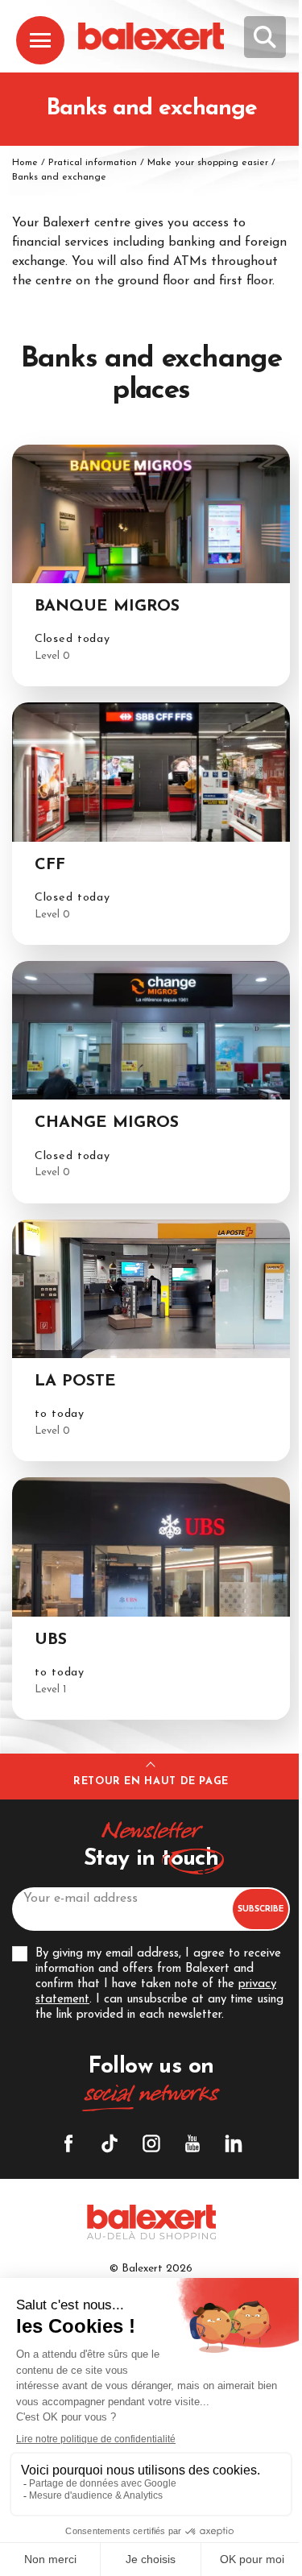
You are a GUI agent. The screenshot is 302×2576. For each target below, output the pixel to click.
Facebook (68, 2143)
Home (25, 163)
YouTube (192, 2143)
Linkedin (234, 2143)
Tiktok (110, 2143)
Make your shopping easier (208, 163)
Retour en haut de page (151, 1781)
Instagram (151, 2143)
